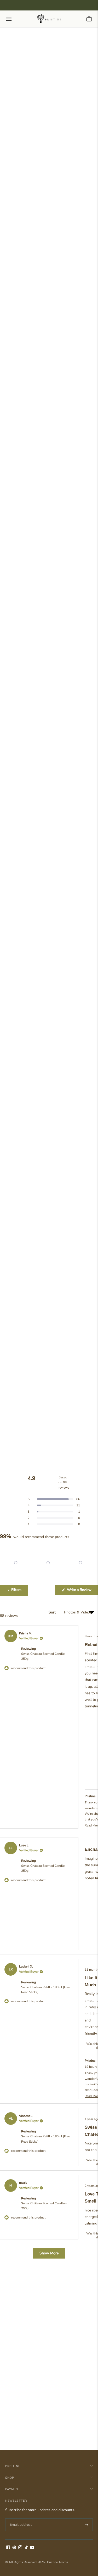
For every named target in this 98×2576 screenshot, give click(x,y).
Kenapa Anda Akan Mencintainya (37, 945)
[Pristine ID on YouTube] (32, 2548)
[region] (49, 1563)
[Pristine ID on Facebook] (8, 2548)
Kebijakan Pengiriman (26, 968)
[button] (49, 1024)
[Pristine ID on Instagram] (20, 2548)
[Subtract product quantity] (30, 989)
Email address (20, 2518)
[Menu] (9, 19)
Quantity (13, 978)
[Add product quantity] (11, 989)
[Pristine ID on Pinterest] (14, 2548)
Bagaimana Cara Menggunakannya (38, 957)
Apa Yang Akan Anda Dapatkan (35, 934)
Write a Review (82, 1591)
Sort (53, 1612)
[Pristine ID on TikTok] (26, 2548)
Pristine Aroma (57, 2562)
